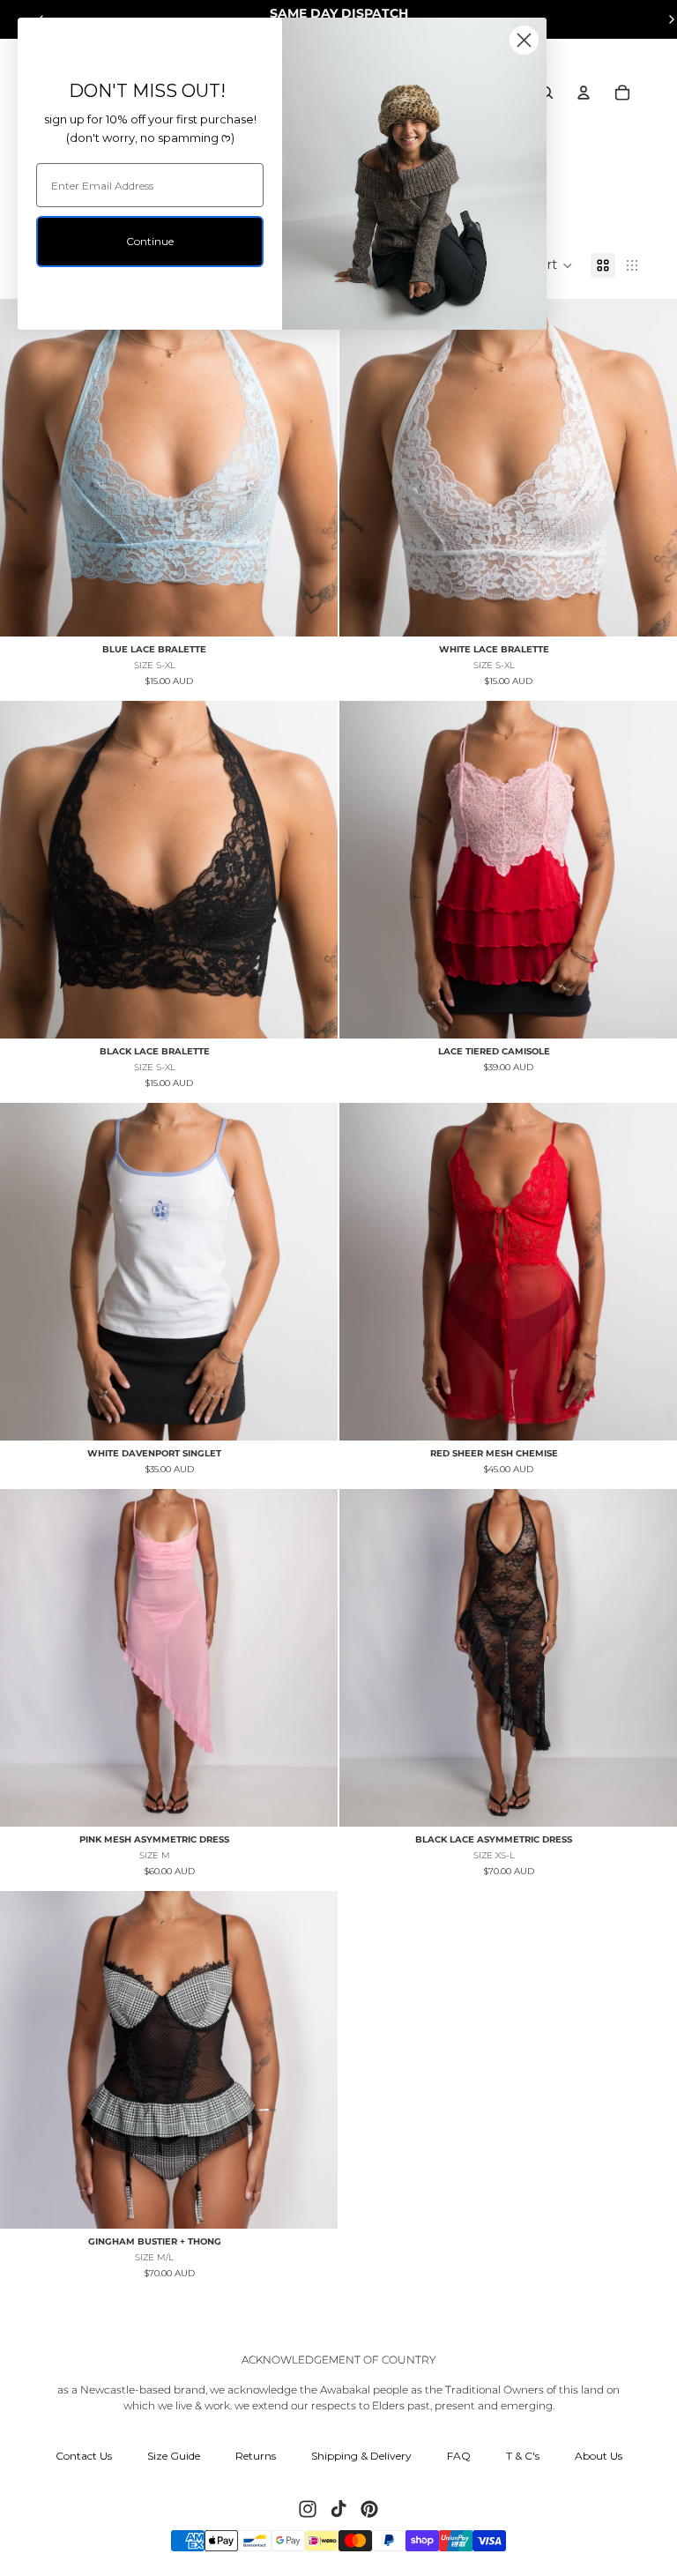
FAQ (459, 2456)
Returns (256, 2456)
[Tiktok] (338, 2509)
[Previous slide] (26, 467)
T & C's (523, 2456)
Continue (150, 241)
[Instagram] (308, 2509)
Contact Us (84, 2456)
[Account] (584, 93)
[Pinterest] (369, 2509)
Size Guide (174, 2456)
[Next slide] (311, 467)
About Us (599, 2456)
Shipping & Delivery (361, 2456)
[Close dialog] (524, 40)
